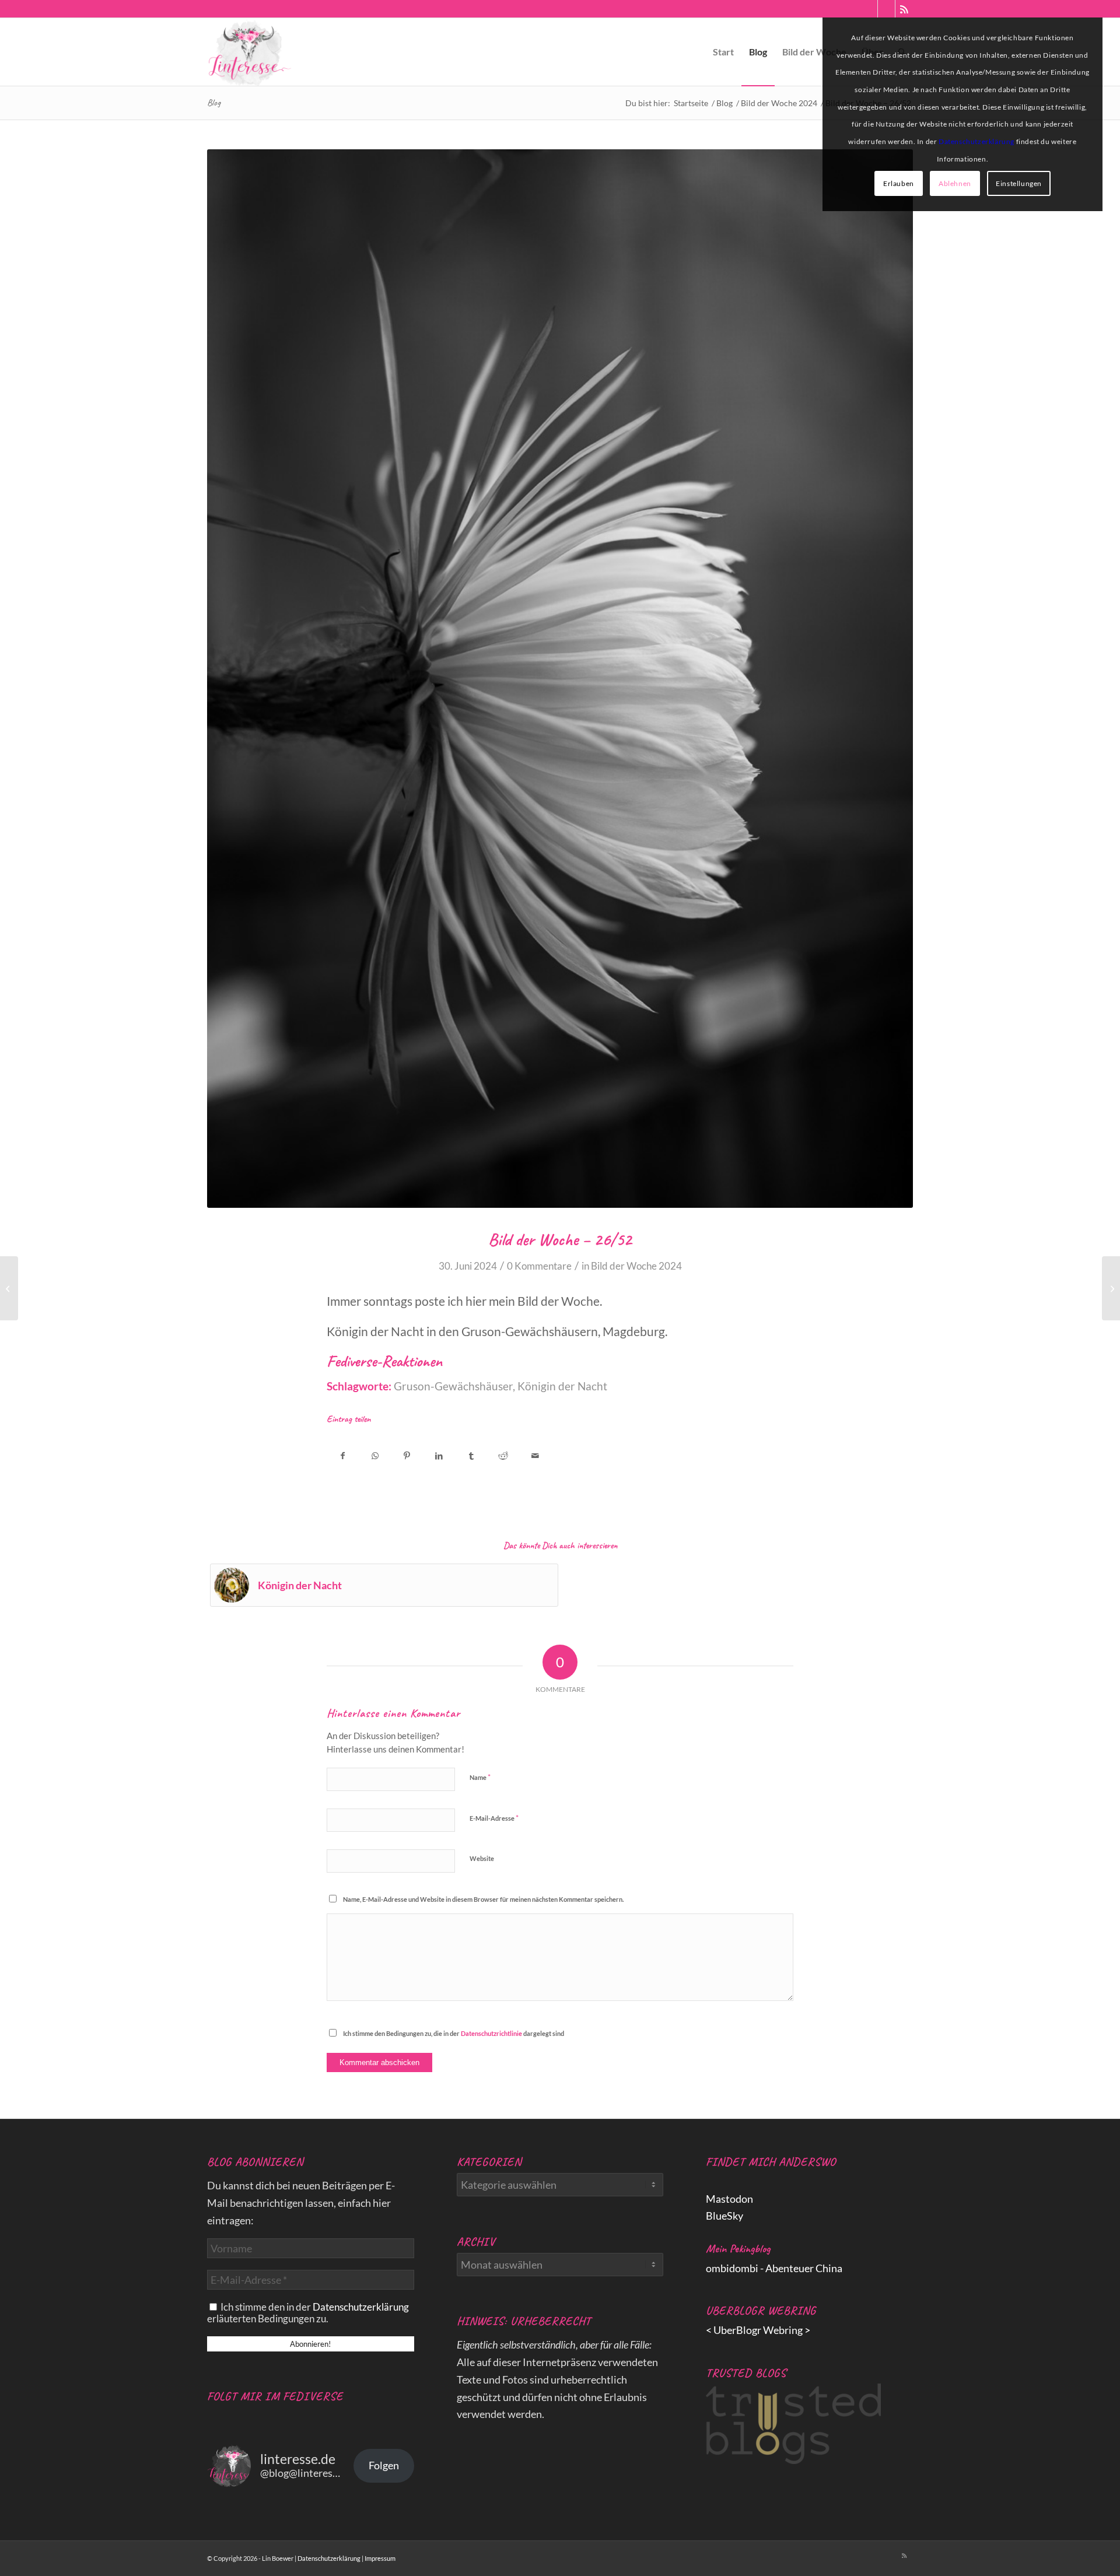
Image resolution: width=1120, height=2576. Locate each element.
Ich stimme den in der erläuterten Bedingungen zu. (308, 2313)
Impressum (380, 2558)
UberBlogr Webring (758, 2330)
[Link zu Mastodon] (869, 9)
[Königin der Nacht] (9, 1288)
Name (480, 1777)
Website (482, 1858)
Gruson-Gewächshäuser (453, 1386)
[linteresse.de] (249, 52)
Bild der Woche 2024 (636, 1266)
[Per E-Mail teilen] (535, 1452)
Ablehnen (955, 183)
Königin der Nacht (562, 1386)
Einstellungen (1019, 183)
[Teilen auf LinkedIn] (439, 1452)
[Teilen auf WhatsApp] (375, 1452)
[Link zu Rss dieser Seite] (904, 9)
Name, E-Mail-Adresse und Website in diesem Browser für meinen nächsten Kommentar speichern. (483, 1899)
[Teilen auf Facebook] (343, 1452)
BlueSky (724, 2216)
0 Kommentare (539, 1266)
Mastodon (729, 2199)
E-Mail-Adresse (494, 1818)
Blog (214, 103)
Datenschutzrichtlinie (491, 2033)
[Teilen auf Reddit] (503, 1452)
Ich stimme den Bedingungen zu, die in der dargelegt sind (454, 2033)
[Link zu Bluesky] (886, 9)
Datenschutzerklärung (361, 2307)
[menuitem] (723, 52)
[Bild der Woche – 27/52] (1111, 1288)
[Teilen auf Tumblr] (471, 1452)
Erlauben (899, 183)
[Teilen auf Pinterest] (407, 1452)
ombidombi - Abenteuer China (774, 2268)
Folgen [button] (384, 2465)
